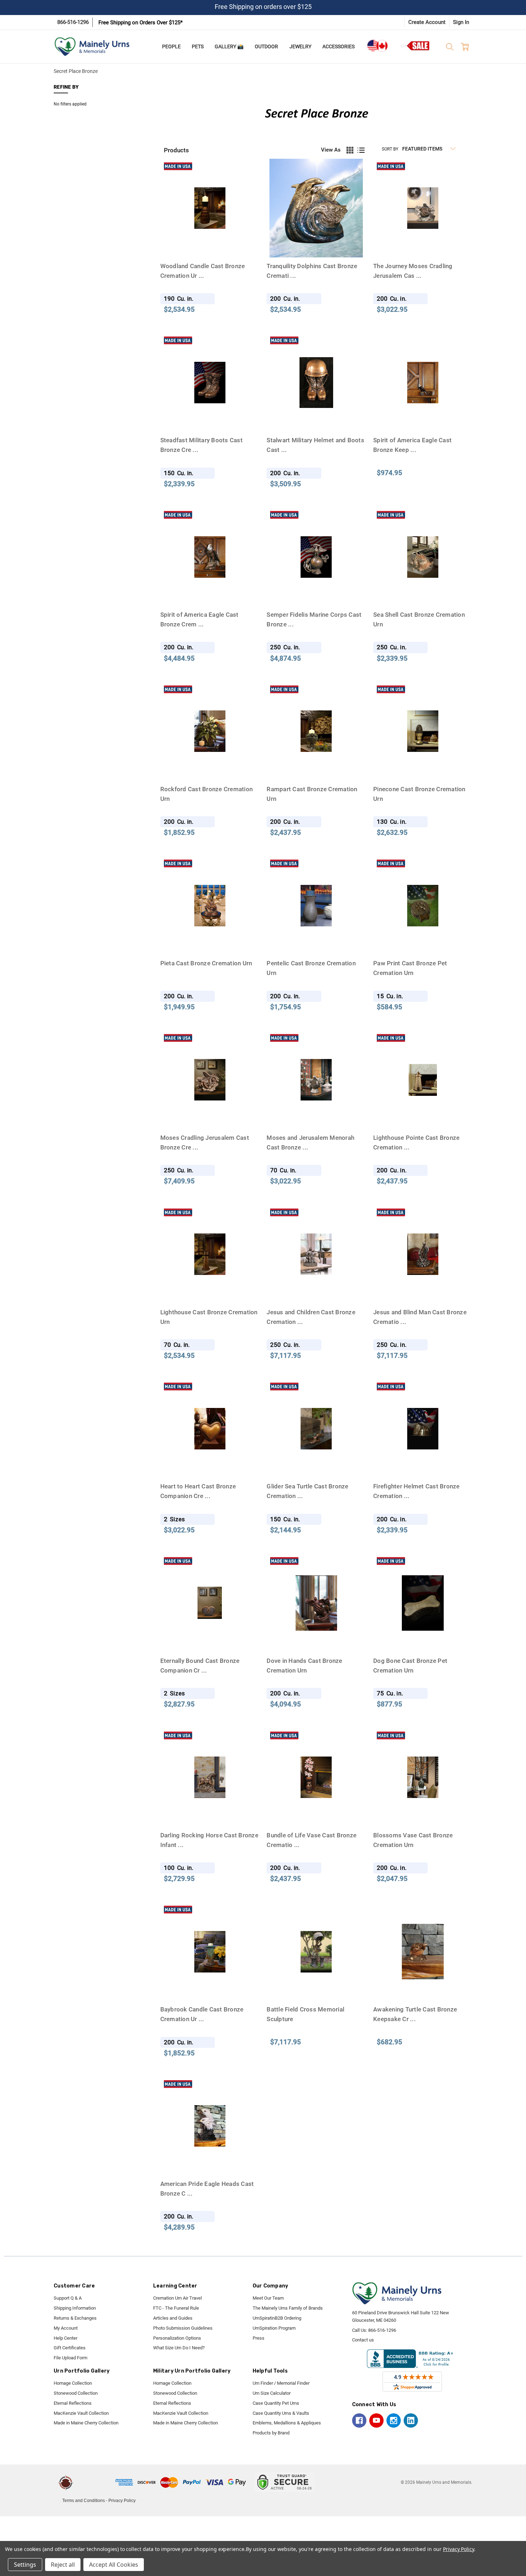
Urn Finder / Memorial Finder (281, 2383)
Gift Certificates (70, 2348)
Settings (25, 2565)
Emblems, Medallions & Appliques (287, 2423)
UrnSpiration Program (274, 2328)
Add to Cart (210, 244)
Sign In (461, 22)
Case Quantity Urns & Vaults (281, 2413)
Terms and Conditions (84, 2501)
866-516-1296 (73, 22)
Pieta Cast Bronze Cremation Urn (206, 963)
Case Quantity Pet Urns (276, 2403)
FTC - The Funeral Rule (176, 2308)
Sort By (390, 149)
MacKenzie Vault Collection (81, 2413)
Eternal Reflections (73, 2403)
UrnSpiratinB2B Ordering (277, 2318)
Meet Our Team (268, 2298)
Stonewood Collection (76, 2393)
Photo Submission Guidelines (183, 2328)
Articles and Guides (173, 2318)
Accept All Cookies (114, 2565)
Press (259, 2338)
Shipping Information (75, 2308)
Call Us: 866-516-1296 (374, 2330)
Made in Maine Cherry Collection (86, 2423)
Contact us (363, 2340)
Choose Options (423, 941)
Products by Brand (271, 2433)
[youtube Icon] (376, 2420)
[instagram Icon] (394, 2420)
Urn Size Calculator (272, 2393)
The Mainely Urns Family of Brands (288, 2308)
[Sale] (415, 46)
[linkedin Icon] (411, 2420)
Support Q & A (68, 2298)
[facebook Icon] (359, 2420)
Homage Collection (73, 2383)
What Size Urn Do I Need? (179, 2348)
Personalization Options (177, 2338)
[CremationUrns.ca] (377, 46)
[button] (96, 2482)
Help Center (65, 2338)
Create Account (427, 22)
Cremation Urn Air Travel (177, 2298)
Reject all (63, 2565)
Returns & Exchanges (75, 2318)
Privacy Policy (122, 2501)
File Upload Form (70, 2358)
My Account (66, 2328)
